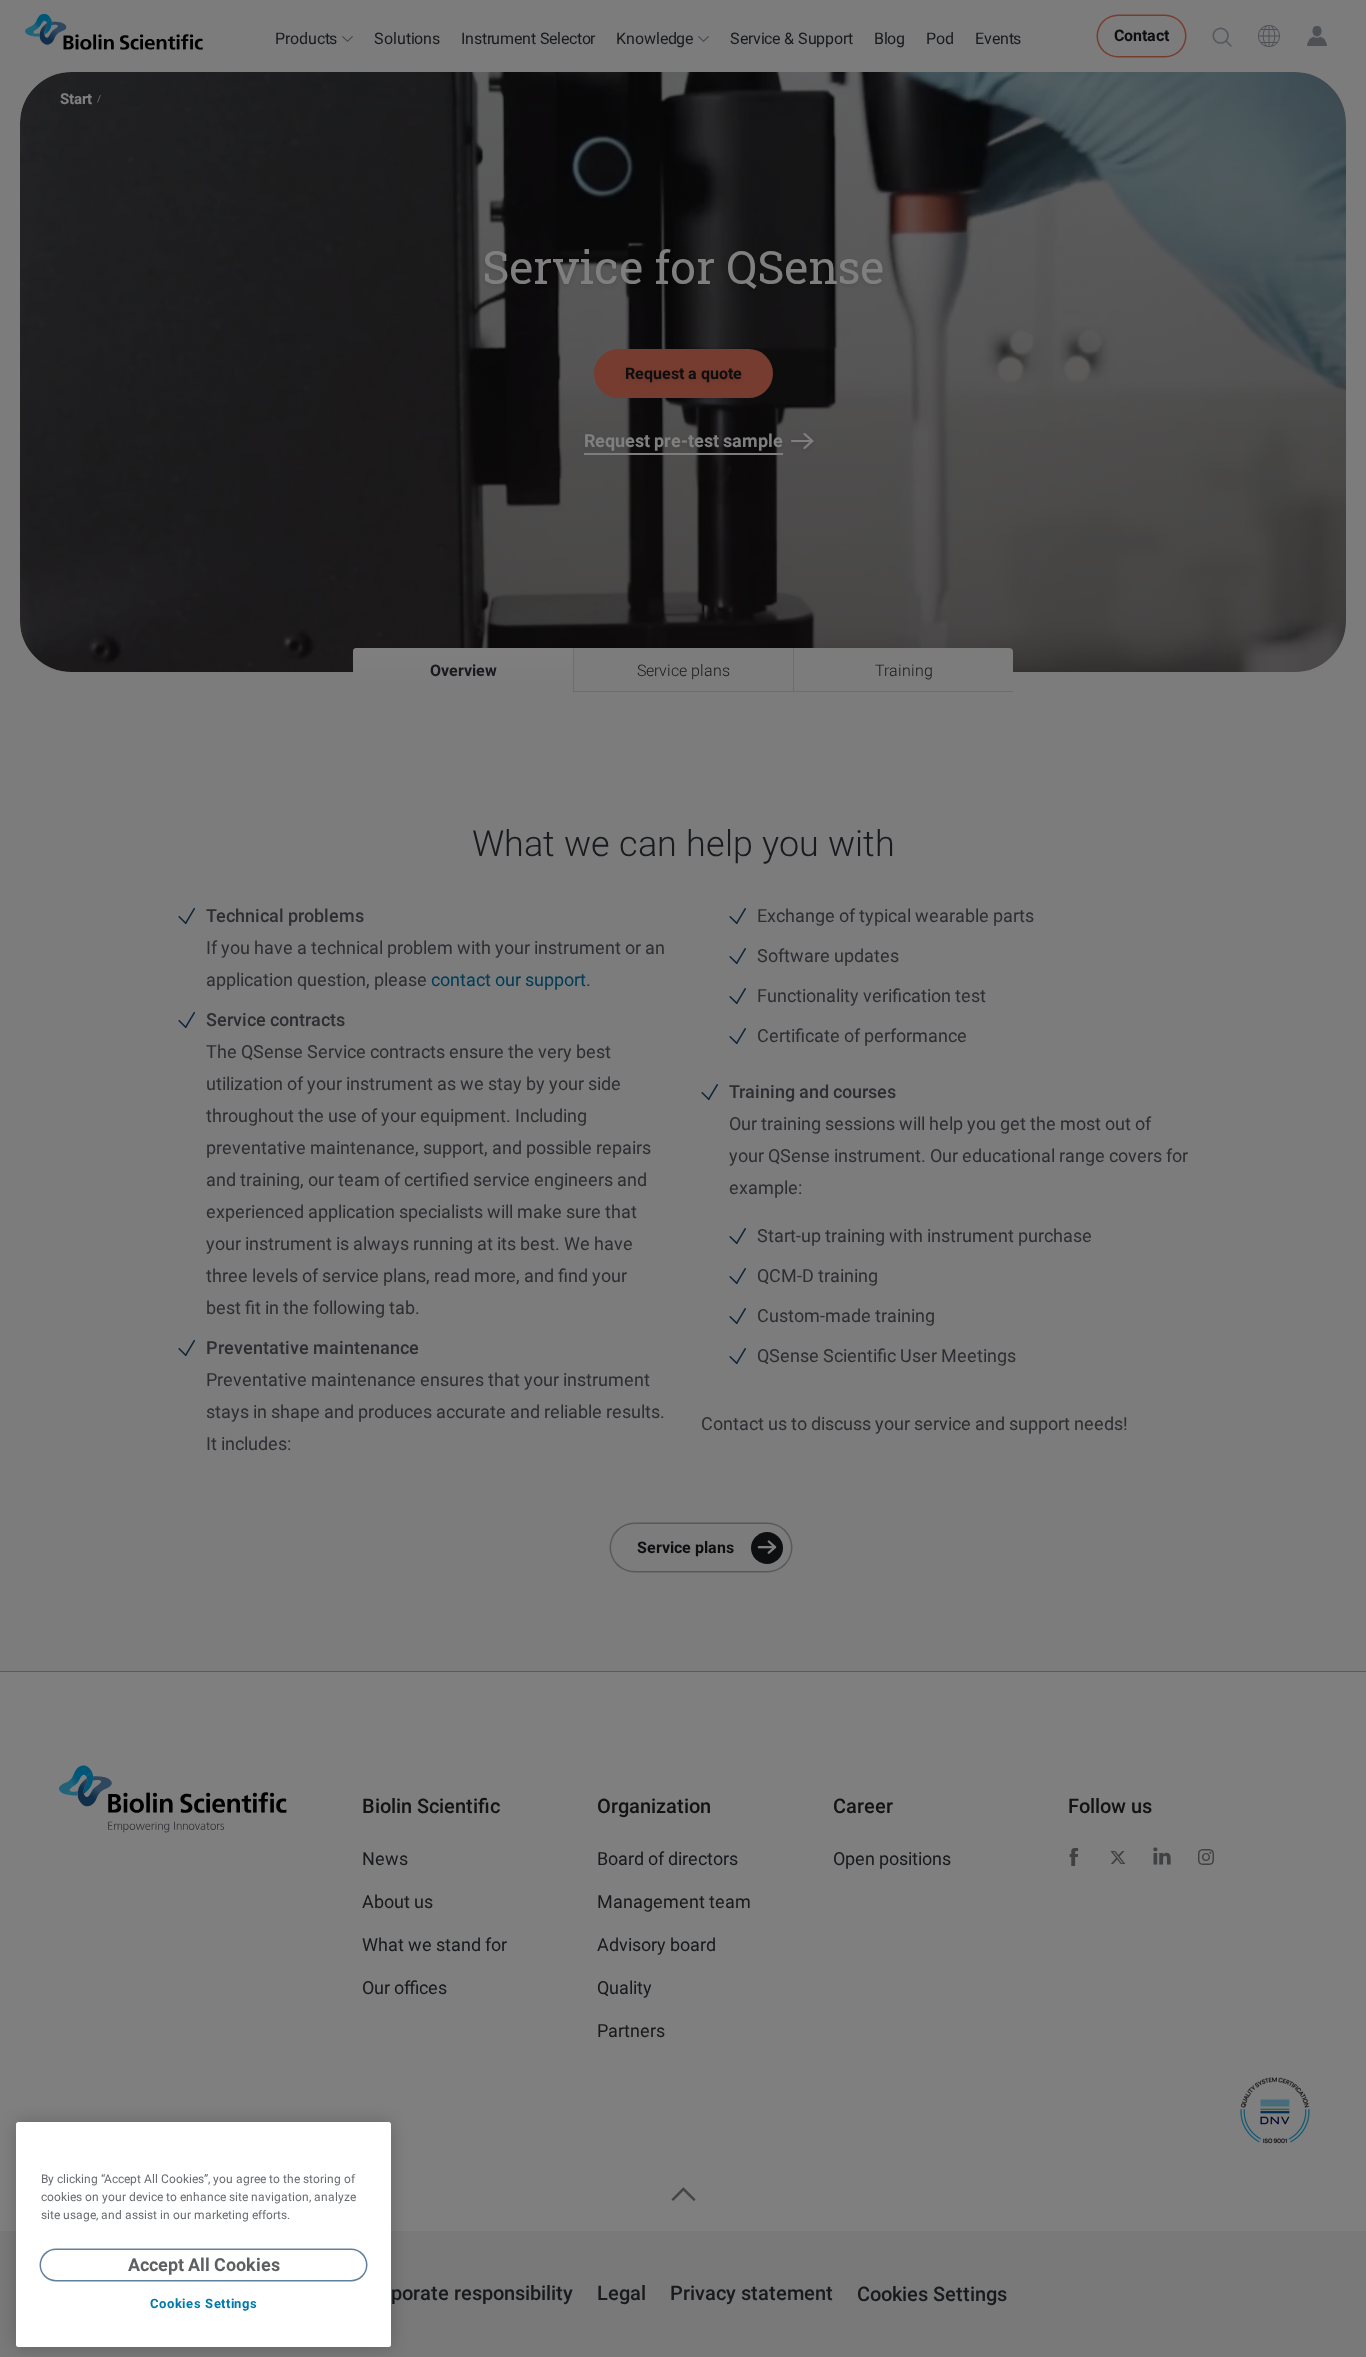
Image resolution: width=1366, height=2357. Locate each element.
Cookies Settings (203, 2303)
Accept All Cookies (204, 2264)
